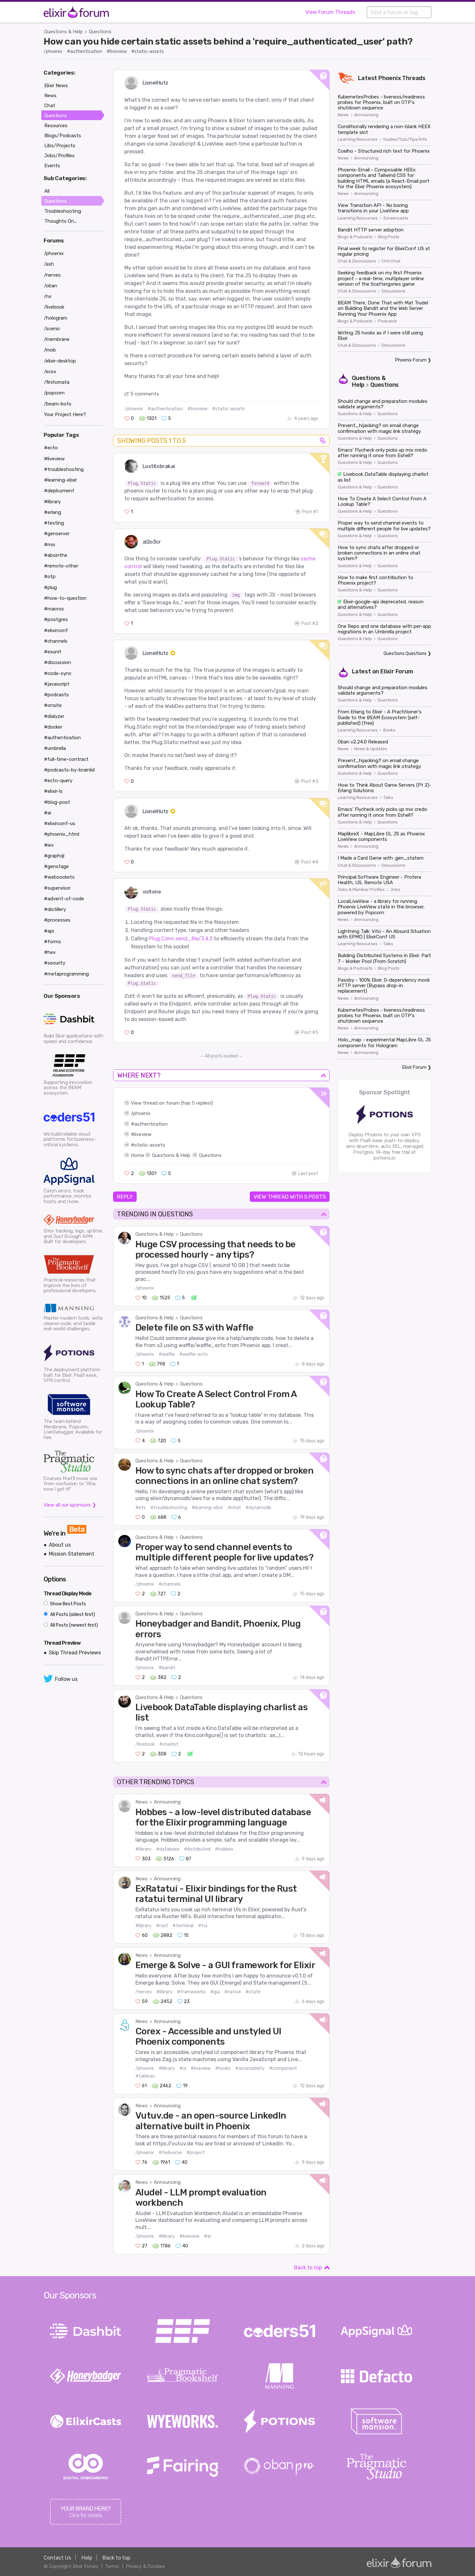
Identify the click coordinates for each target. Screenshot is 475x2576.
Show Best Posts (68, 1604)
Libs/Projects (60, 146)
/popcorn (54, 393)
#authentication (84, 51)
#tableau (145, 2076)
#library (143, 1849)
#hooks (223, 2068)
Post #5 (310, 1032)
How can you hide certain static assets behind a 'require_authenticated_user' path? (228, 41)
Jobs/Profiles (59, 156)
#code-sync (58, 673)
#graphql (54, 856)
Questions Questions (405, 654)
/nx (48, 296)
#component (283, 2068)
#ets (141, 1508)
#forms (53, 942)
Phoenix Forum (411, 360)
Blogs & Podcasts (355, 237)
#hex (50, 952)
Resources (56, 126)
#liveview (117, 51)
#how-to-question (65, 598)
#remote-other (61, 566)
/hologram (56, 318)
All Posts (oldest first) (72, 1615)
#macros (54, 609)
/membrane (57, 339)
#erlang (53, 512)
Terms (112, 2566)
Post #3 (310, 781)
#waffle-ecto (194, 1354)
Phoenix (390, 78)
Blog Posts (389, 237)
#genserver (57, 534)
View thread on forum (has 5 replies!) (172, 1103)
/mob (50, 350)
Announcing (167, 1802)
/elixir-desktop (60, 361)
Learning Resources (358, 139)
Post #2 (310, 624)
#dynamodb (258, 1508)
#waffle (167, 1354)
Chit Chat (391, 261)
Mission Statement (72, 1554)
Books (389, 730)
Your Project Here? (65, 414)
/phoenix (53, 51)
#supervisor (57, 888)
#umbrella (55, 748)
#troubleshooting (169, 1508)
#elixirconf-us (60, 823)
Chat (50, 106)
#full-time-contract (66, 759)
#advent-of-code (64, 899)
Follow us (66, 1679)
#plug (50, 588)
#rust (162, 1926)
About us (60, 1545)
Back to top (308, 2268)
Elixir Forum (397, 671)
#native (233, 1992)
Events (52, 166)
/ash (49, 264)
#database (168, 1849)
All (47, 191)
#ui (183, 2068)
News (142, 1802)
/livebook (145, 1744)
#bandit (167, 1668)
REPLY (125, 1197)
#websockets (59, 877)
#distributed (197, 1849)
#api (49, 931)
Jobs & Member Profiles (361, 890)
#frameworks (191, 1992)
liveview (143, 1134)
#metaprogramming (66, 974)
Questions (100, 32)
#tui (203, 1926)
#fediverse (170, 2153)
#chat (234, 1508)
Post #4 (310, 862)
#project (196, 2153)
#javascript (57, 684)
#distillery (55, 909)
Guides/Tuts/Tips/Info (405, 139)
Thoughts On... (61, 221)
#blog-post (57, 802)
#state (253, 1992)
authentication (151, 1124)
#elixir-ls (53, 791)
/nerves (144, 1992)
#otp (50, 577)
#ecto (51, 448)
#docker (53, 727)
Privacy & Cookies (145, 2566)
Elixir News (56, 86)
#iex (49, 845)
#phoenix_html (62, 834)
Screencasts (396, 218)
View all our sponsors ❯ (70, 1505)
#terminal (183, 1926)
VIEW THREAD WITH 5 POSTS (290, 1197)
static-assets (150, 1145)
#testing (54, 523)
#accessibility (250, 2068)
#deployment (59, 491)
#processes (57, 920)
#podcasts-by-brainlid (69, 770)
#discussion (58, 662)
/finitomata (57, 382)
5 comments (145, 394)
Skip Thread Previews (75, 1653)
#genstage (56, 866)
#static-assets (148, 51)
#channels (170, 1584)
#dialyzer (54, 716)
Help (87, 2558)
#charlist (169, 1744)
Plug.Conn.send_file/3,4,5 (181, 939)
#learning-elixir (207, 1508)
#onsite (53, 705)
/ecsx (50, 372)
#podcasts (56, 695)
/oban (51, 286)
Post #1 (310, 512)
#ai (207, 2236)
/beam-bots (58, 404)
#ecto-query (58, 781)
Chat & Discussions (357, 261)
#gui (215, 1992)
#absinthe (56, 555)
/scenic (52, 329)
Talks (388, 798)
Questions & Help (63, 32)
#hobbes (224, 1849)
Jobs (395, 890)
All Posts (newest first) (74, 1625)
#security (55, 963)
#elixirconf (56, 630)
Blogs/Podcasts (63, 136)
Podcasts (388, 321)
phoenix (142, 1113)
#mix (50, 545)
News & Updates (371, 749)
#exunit (53, 652)
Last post (308, 1174)
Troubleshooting (63, 211)
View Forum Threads (330, 12)
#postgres (56, 619)
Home (137, 1155)
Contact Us (57, 2558)
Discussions (394, 291)
